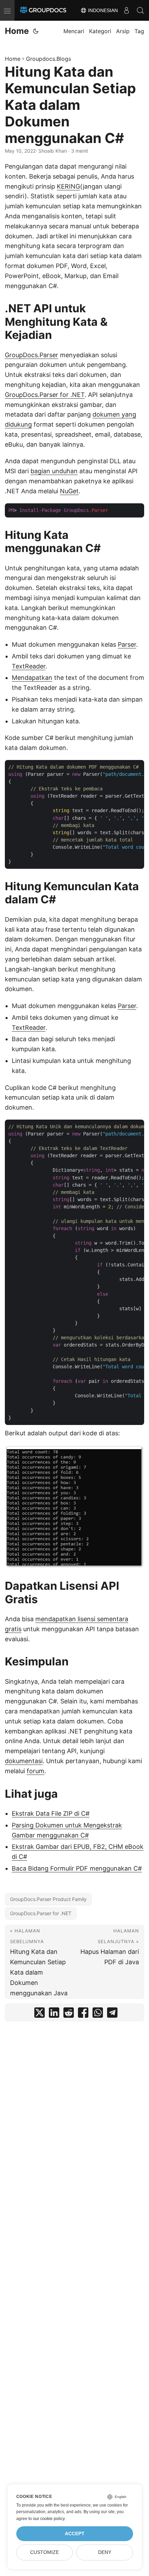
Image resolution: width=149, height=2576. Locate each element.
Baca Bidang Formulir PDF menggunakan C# (77, 1868)
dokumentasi (24, 1761)
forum (36, 1771)
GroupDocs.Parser (32, 355)
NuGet (69, 491)
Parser (127, 644)
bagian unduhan (54, 471)
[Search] (140, 10)
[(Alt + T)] (36, 31)
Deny (105, 2552)
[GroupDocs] (43, 10)
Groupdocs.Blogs (49, 59)
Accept (75, 2534)
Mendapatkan (32, 678)
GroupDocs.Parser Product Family (48, 1899)
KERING (68, 186)
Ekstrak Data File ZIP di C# (51, 1813)
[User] (126, 10)
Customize (45, 2552)
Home (17, 31)
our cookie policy (49, 2519)
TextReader (29, 666)
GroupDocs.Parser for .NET (45, 395)
